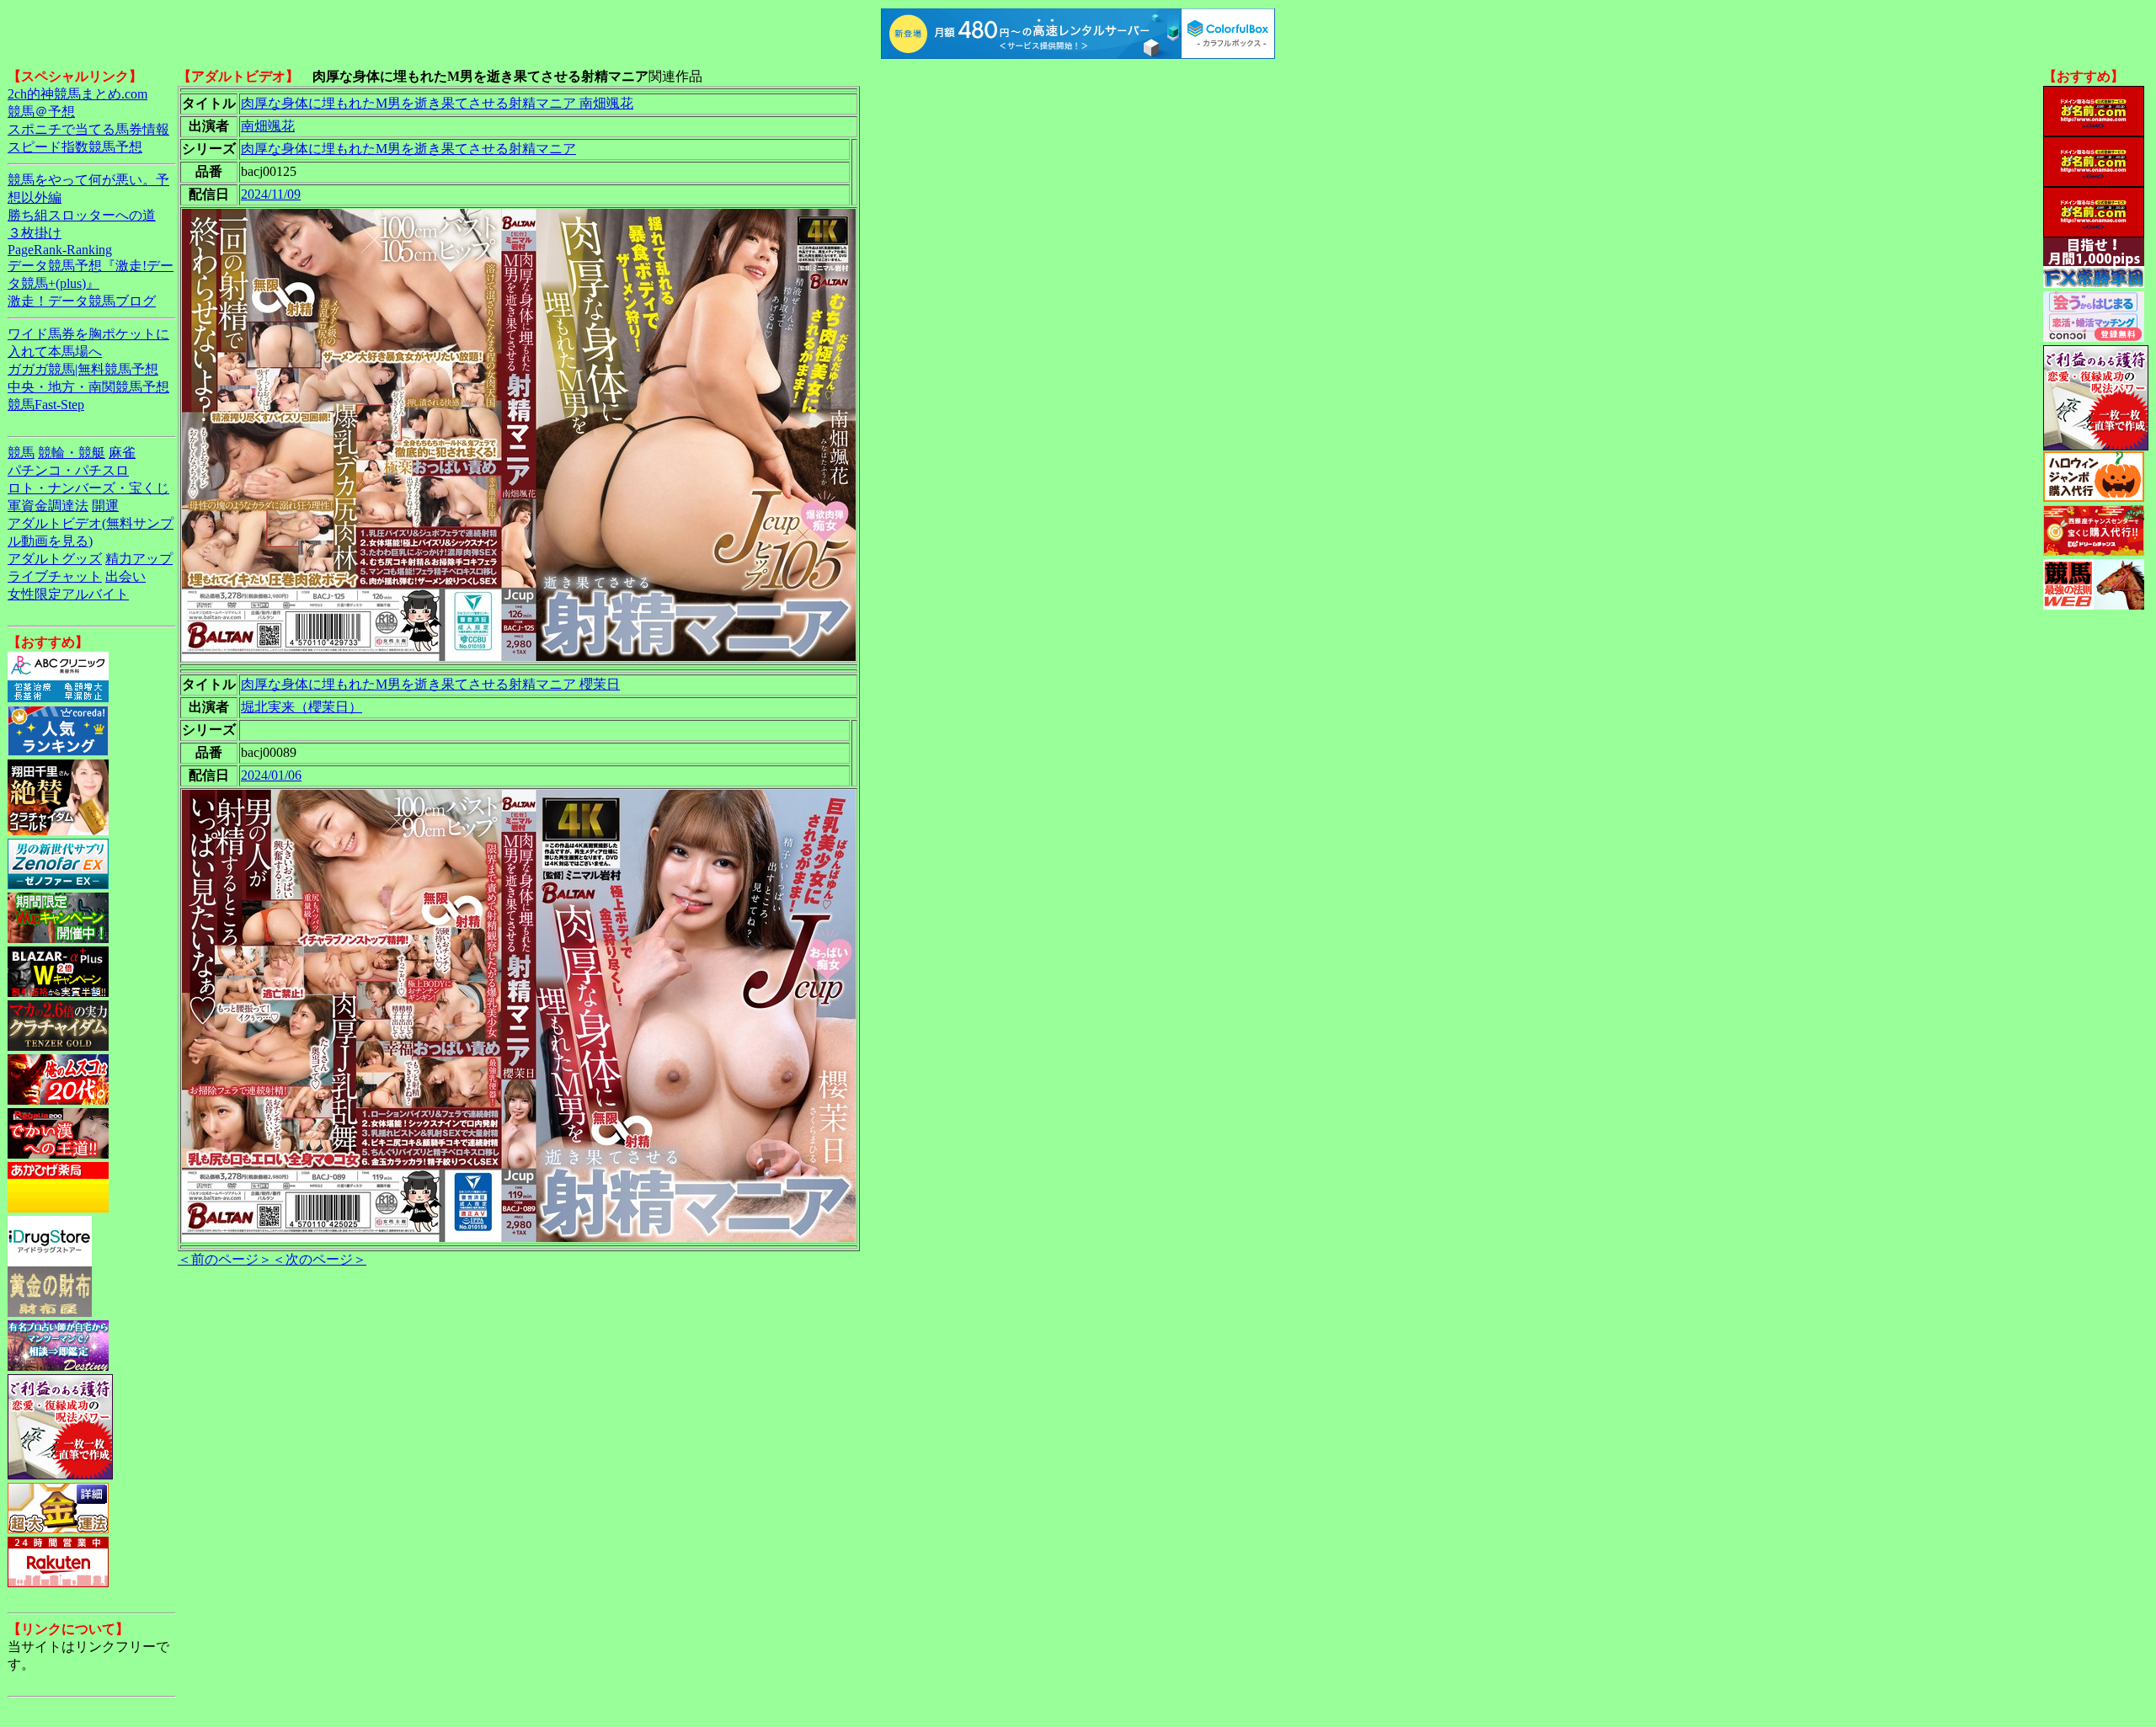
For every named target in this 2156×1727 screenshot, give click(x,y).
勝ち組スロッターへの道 (82, 215)
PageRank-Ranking (60, 250)
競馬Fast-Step (46, 405)
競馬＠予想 (41, 112)
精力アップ (139, 559)
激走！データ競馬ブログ (82, 301)
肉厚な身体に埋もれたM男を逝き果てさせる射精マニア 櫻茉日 (430, 684)
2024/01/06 (271, 775)
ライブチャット (55, 576)
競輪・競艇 (72, 453)
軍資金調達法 (48, 506)
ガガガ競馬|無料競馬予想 (83, 369)
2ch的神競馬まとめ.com (77, 94)
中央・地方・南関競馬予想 (88, 387)
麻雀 (122, 453)
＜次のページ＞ (319, 1259)
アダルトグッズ (55, 559)
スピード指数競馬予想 (75, 147)
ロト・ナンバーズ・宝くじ (88, 488)
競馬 (21, 453)
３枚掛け (35, 233)
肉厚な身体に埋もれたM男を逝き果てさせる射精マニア (408, 149)
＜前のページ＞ (225, 1259)
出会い (125, 576)
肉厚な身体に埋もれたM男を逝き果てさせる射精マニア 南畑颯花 (437, 103)
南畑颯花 (268, 126)
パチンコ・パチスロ (68, 470)
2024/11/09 (271, 194)
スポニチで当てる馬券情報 (88, 129)
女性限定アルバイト (68, 594)
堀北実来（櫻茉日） (302, 707)
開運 (105, 506)
